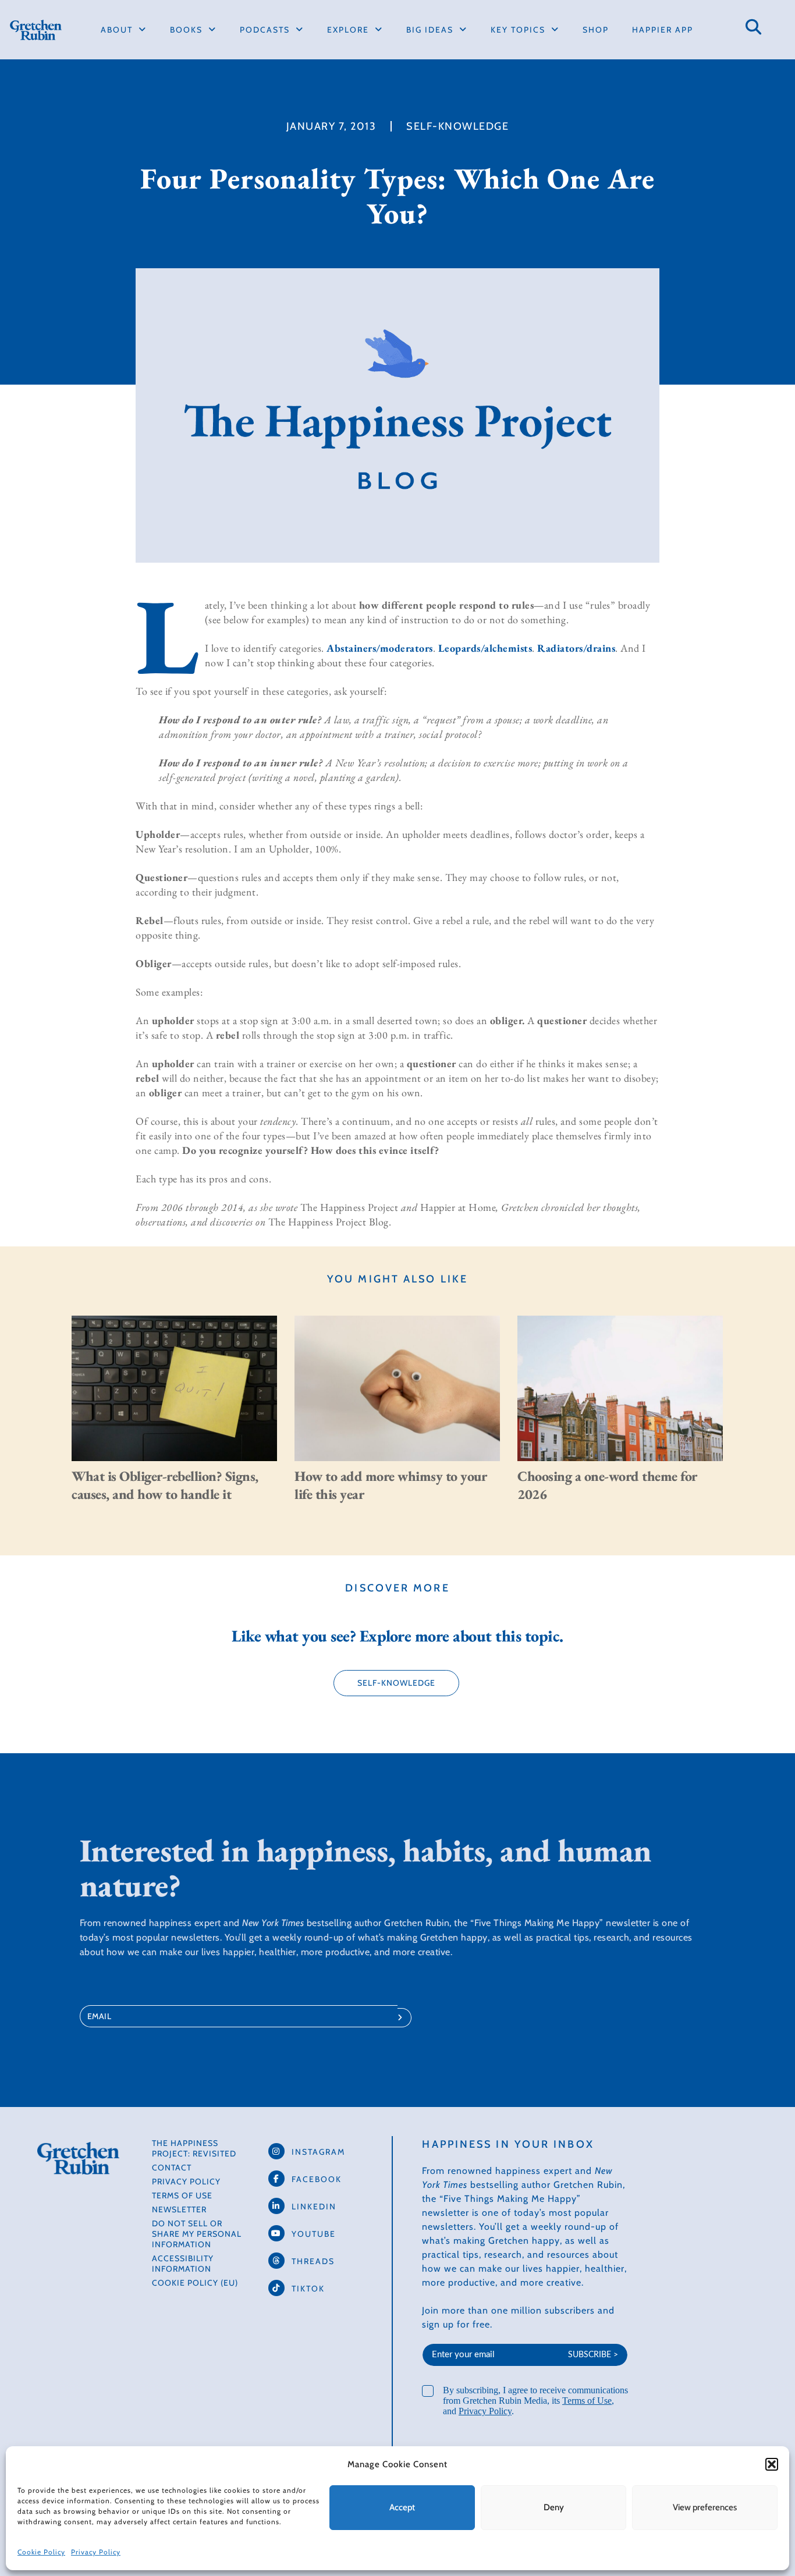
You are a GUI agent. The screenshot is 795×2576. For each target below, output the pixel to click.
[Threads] (276, 2261)
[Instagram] (276, 2151)
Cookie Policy (41, 2552)
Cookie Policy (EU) (195, 2283)
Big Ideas (430, 30)
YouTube (314, 2234)
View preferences (705, 2508)
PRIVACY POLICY (186, 2181)
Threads (313, 2261)
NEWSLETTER (179, 2209)
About (117, 30)
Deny (554, 2508)
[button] (772, 2464)
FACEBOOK (317, 2179)
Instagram (318, 2152)
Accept (402, 2508)
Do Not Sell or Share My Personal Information (197, 2234)
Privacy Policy (96, 2552)
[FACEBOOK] (276, 2179)
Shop (596, 30)
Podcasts (265, 30)
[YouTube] (276, 2233)
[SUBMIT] (404, 2018)
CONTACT (172, 2168)
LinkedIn (314, 2207)
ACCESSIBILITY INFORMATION (183, 2264)
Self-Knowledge (457, 126)
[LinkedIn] (276, 2206)
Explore (348, 30)
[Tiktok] (276, 2288)
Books (186, 30)
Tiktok (308, 2289)
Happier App (663, 30)
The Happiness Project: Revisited (194, 2148)
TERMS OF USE (182, 2195)
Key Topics (518, 30)
